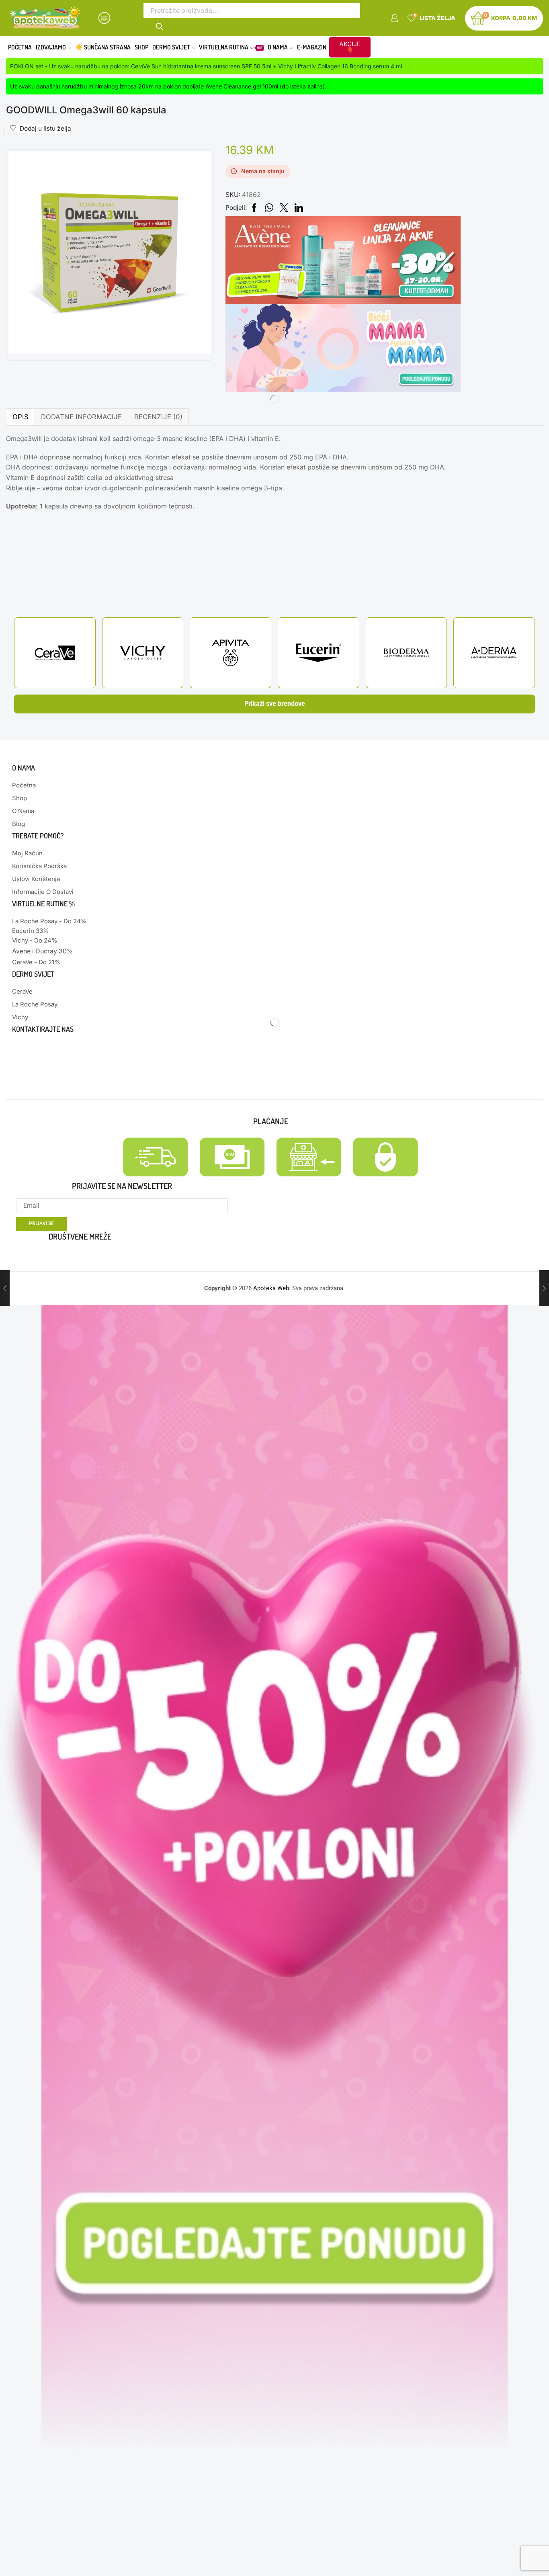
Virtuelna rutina (231, 47)
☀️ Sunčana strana (103, 47)
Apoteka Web (271, 1288)
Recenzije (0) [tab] (158, 417)
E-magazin (312, 47)
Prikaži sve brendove (275, 704)
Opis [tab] (20, 417)
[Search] (160, 26)
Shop (141, 47)
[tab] (20, 417)
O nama (278, 47)
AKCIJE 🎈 (350, 47)
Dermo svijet (171, 47)
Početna (20, 47)
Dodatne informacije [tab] (81, 417)
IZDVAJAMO (51, 47)
